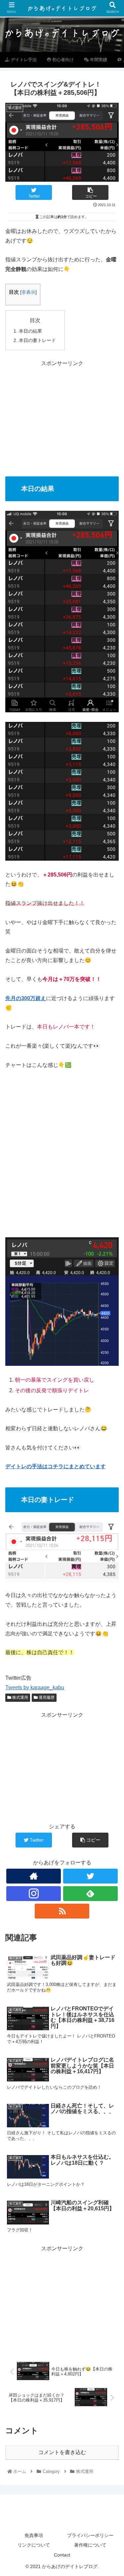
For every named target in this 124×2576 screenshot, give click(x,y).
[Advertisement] (62, 414)
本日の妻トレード (37, 340)
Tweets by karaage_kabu (35, 1687)
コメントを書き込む (62, 2452)
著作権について (90, 2545)
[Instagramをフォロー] (34, 1894)
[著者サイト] (34, 1876)
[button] (111, 1338)
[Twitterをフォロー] (90, 1876)
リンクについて (34, 2545)
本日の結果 (30, 331)
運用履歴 (46, 1698)
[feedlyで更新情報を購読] (90, 1894)
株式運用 (20, 1698)
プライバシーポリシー (90, 2535)
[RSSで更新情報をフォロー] (62, 1911)
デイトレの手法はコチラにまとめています (56, 1466)
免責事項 (34, 2535)
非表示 (28, 292)
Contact (62, 2555)
